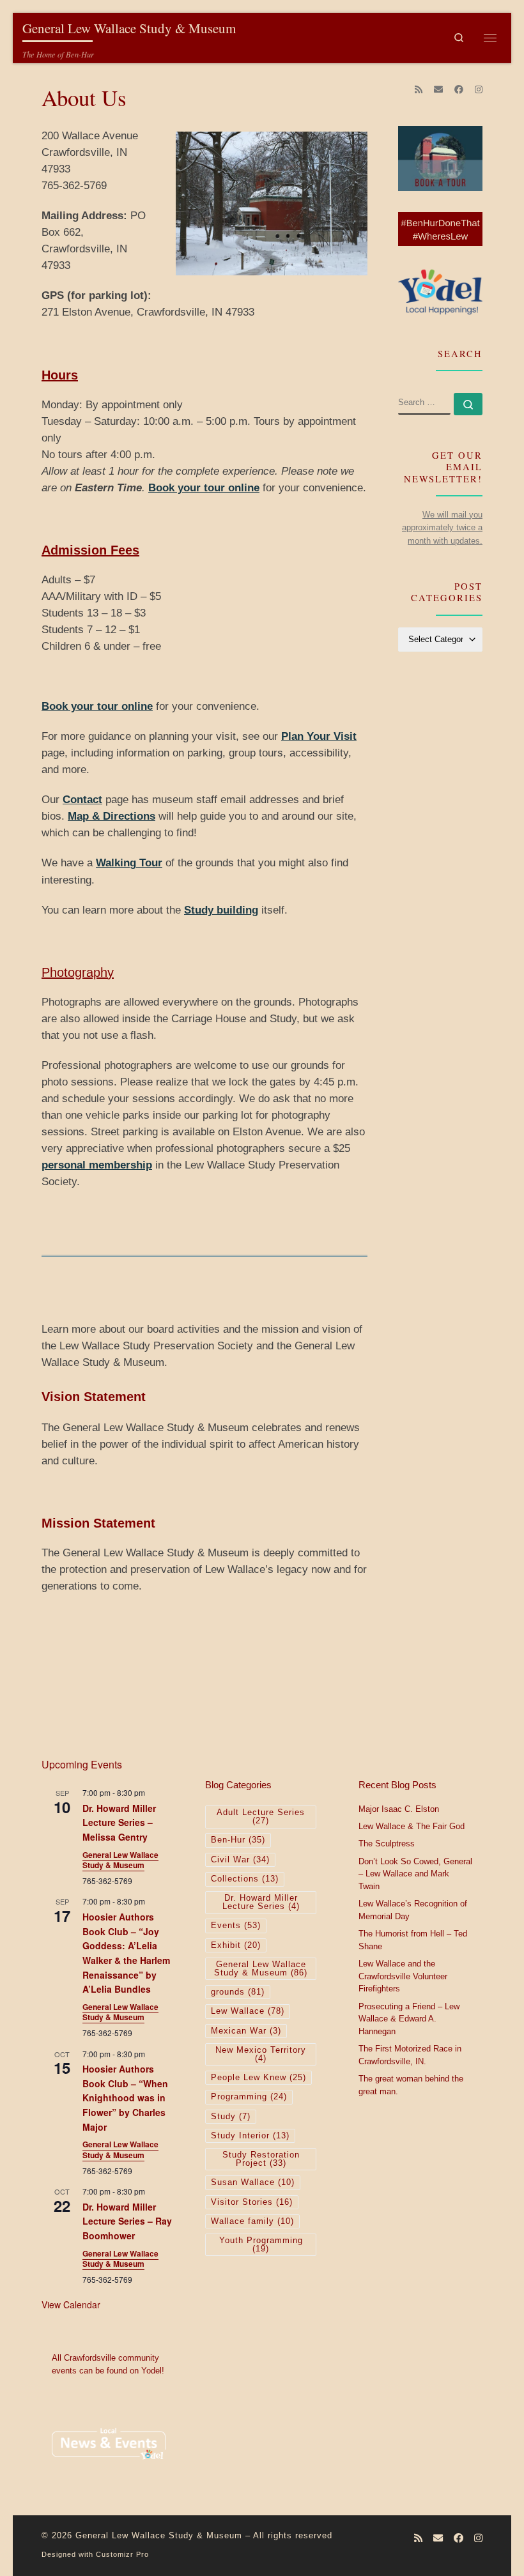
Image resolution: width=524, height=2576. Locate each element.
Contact (82, 800)
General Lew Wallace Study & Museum (120, 1860)
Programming (249, 2097)
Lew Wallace (248, 2011)
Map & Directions (112, 816)
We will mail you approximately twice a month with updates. (442, 528)
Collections (245, 1879)
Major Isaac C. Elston (399, 1809)
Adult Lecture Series (261, 1817)
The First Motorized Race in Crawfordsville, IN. (410, 2055)
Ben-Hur (238, 1840)
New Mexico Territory (261, 2054)
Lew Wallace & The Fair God (412, 1827)
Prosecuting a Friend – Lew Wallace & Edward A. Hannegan (409, 2019)
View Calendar (71, 2304)
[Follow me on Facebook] (459, 90)
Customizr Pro (122, 2554)
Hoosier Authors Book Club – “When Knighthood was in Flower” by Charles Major (125, 2098)
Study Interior (250, 2136)
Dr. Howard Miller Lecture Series (261, 1902)
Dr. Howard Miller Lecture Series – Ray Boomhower (127, 2221)
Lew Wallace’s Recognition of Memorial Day (413, 1910)
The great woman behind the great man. (411, 2085)
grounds (238, 1992)
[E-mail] (438, 90)
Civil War (240, 1860)
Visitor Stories (252, 2202)
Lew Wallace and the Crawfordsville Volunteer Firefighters (403, 1976)
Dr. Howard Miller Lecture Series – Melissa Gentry (119, 1822)
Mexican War (246, 2031)
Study (231, 2117)
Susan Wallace (253, 2182)
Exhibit (236, 1945)
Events (236, 1926)
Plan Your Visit (319, 736)
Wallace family (252, 2221)
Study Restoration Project (261, 2159)
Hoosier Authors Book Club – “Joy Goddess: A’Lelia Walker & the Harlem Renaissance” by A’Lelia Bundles (126, 1953)
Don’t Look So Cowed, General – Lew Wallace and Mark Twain (415, 1874)
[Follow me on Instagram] (479, 90)
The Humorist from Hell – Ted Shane (413, 1940)
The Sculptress (387, 1844)
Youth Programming (261, 2245)
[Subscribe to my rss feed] (419, 90)
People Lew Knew (258, 2078)
